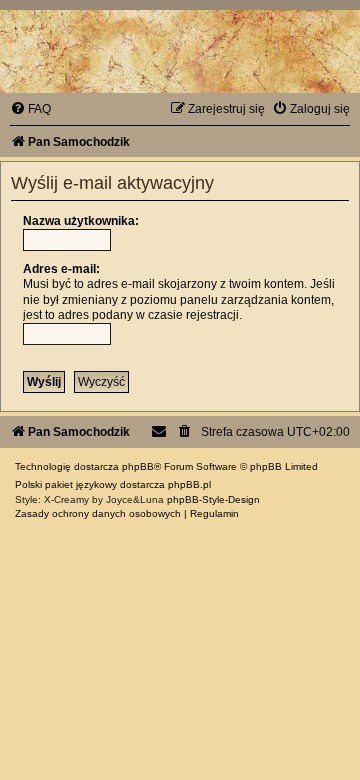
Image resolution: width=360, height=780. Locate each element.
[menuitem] (30, 109)
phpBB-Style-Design (213, 499)
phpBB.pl (189, 484)
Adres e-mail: (61, 269)
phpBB (138, 466)
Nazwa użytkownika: (81, 221)
